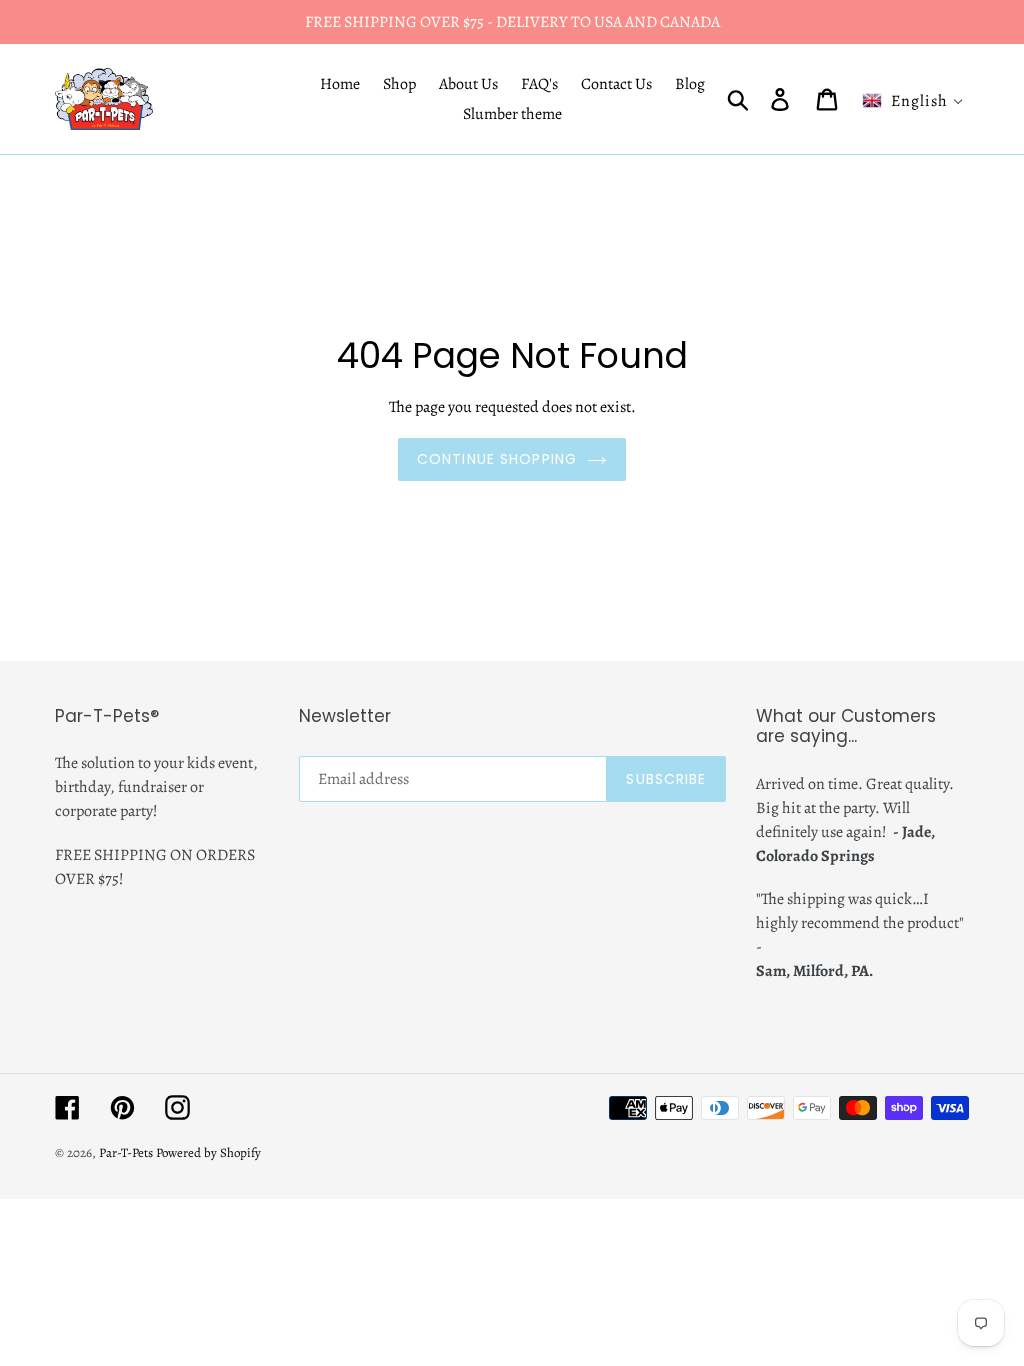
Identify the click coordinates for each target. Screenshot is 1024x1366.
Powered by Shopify (208, 1152)
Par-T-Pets (126, 1152)
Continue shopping (497, 459)
